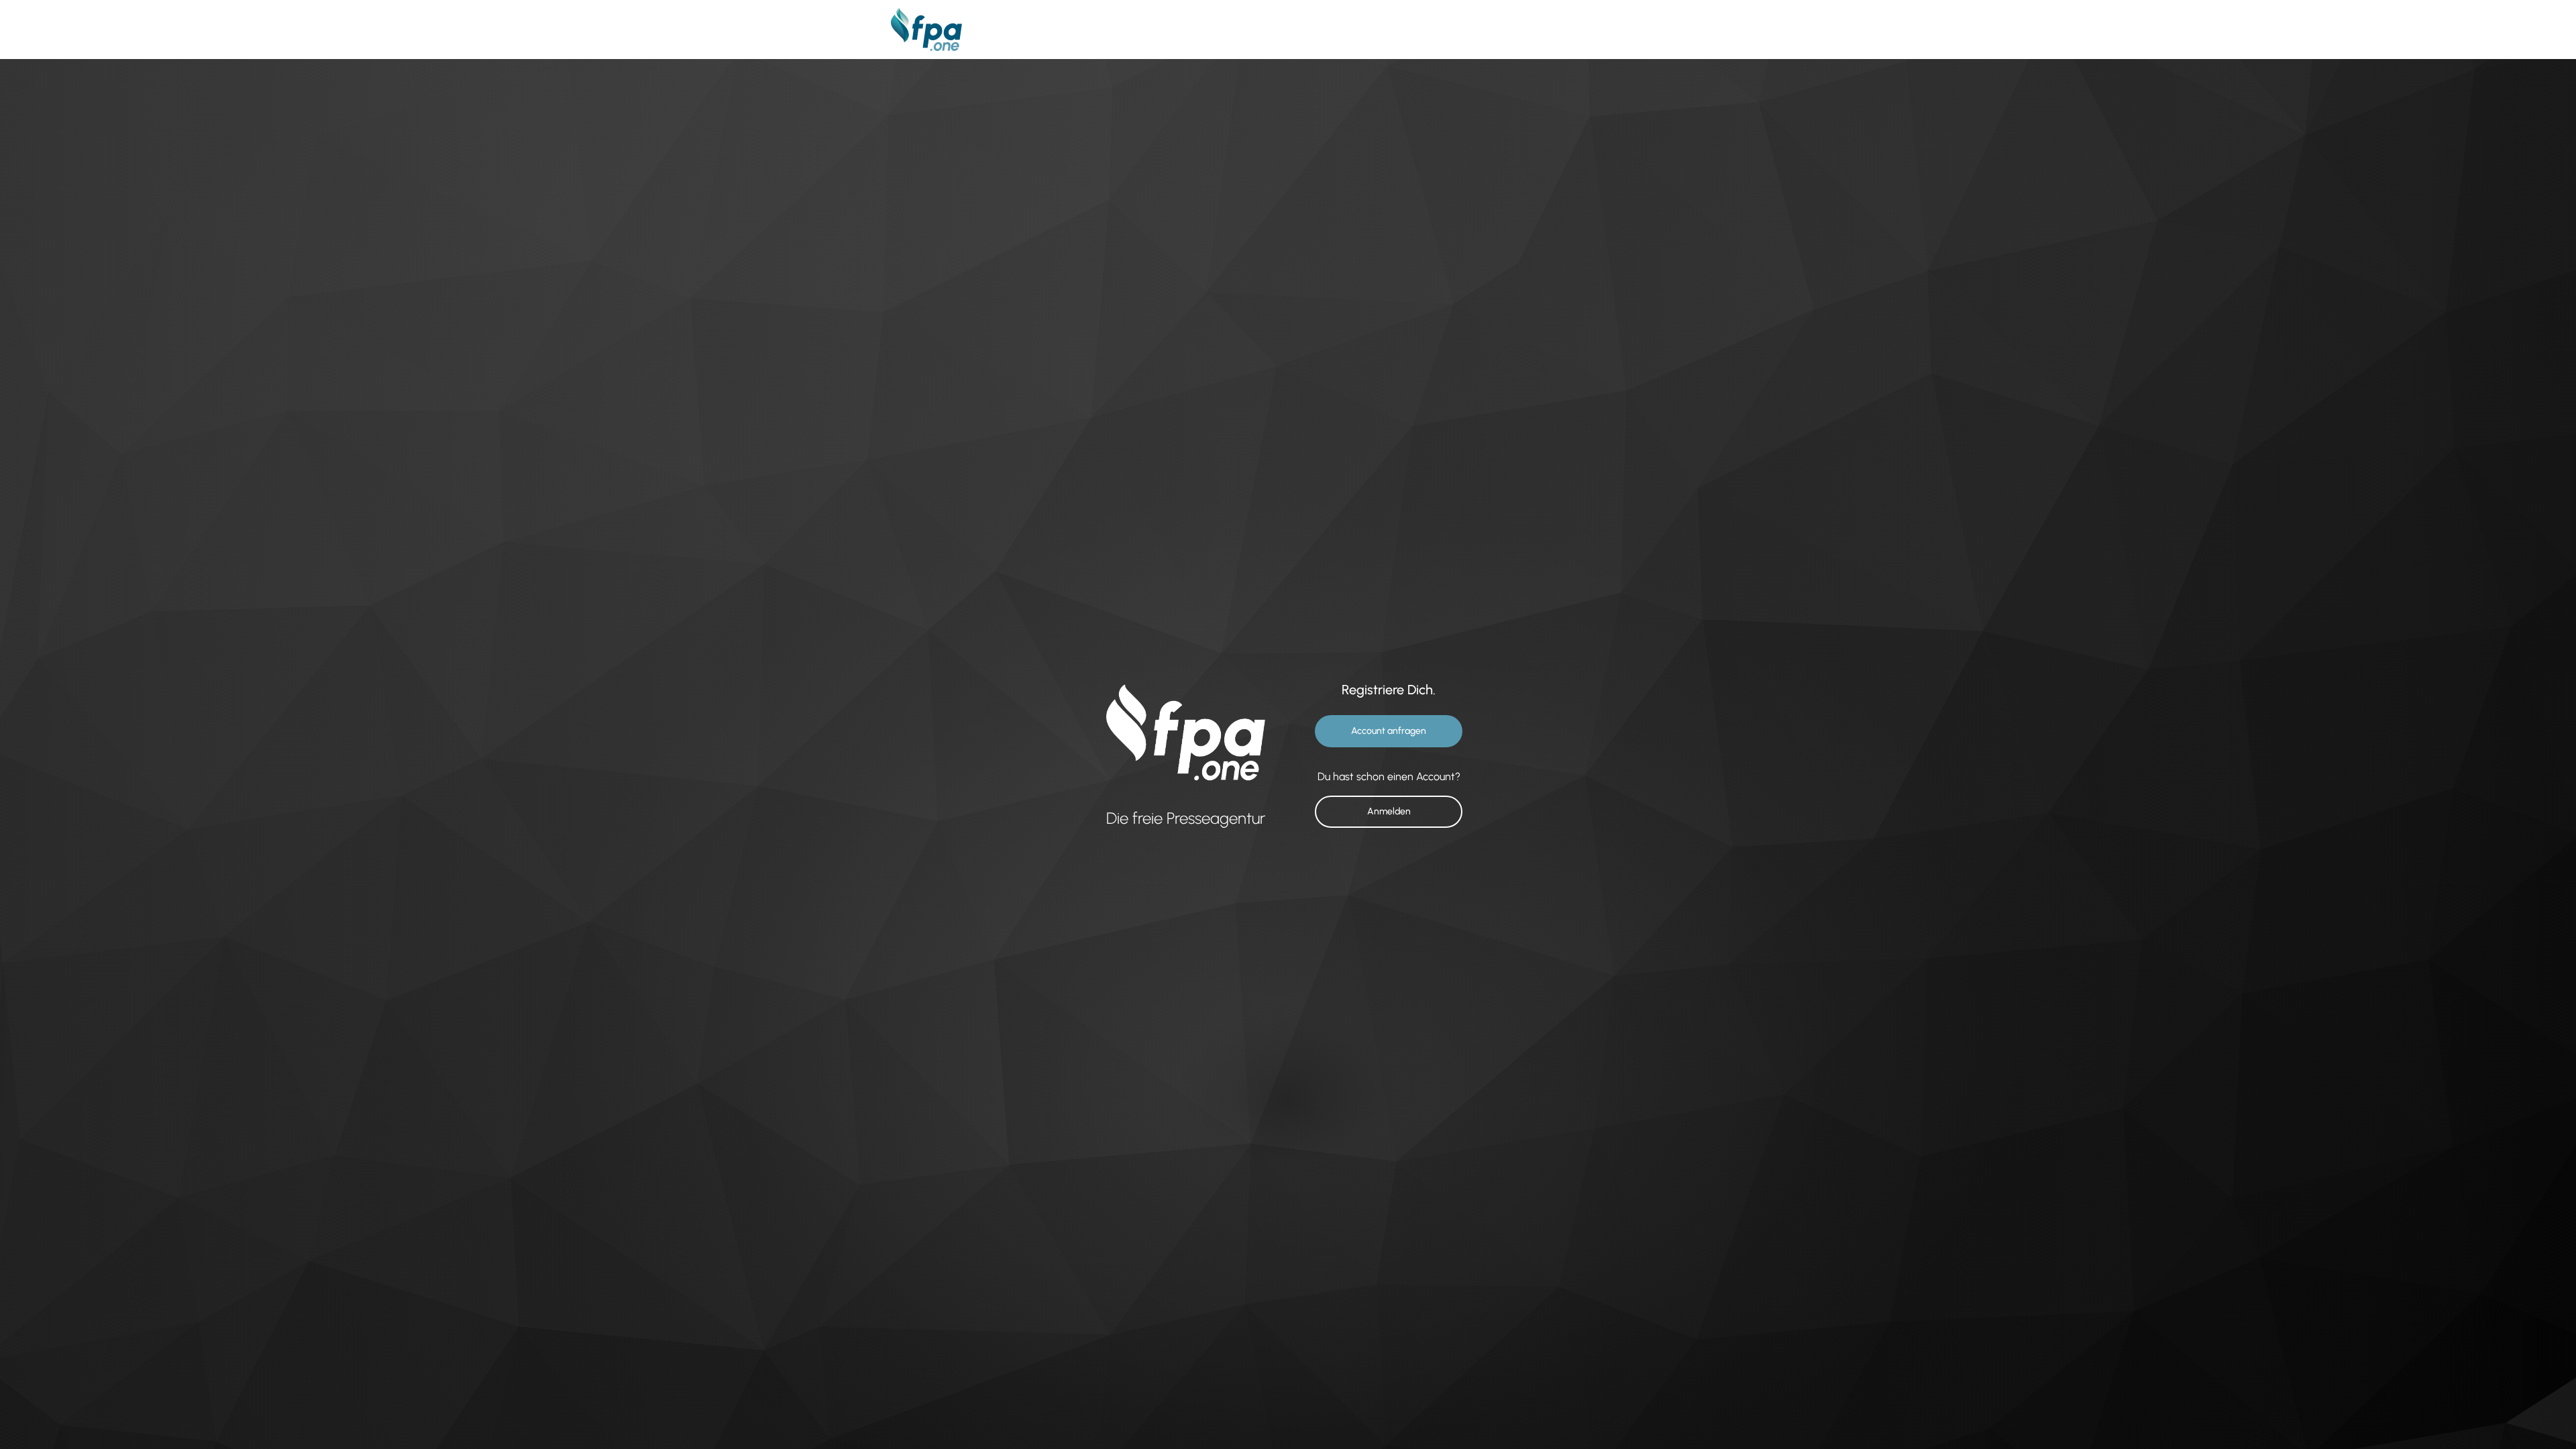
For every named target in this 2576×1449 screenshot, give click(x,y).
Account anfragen (1389, 731)
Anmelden (1389, 811)
